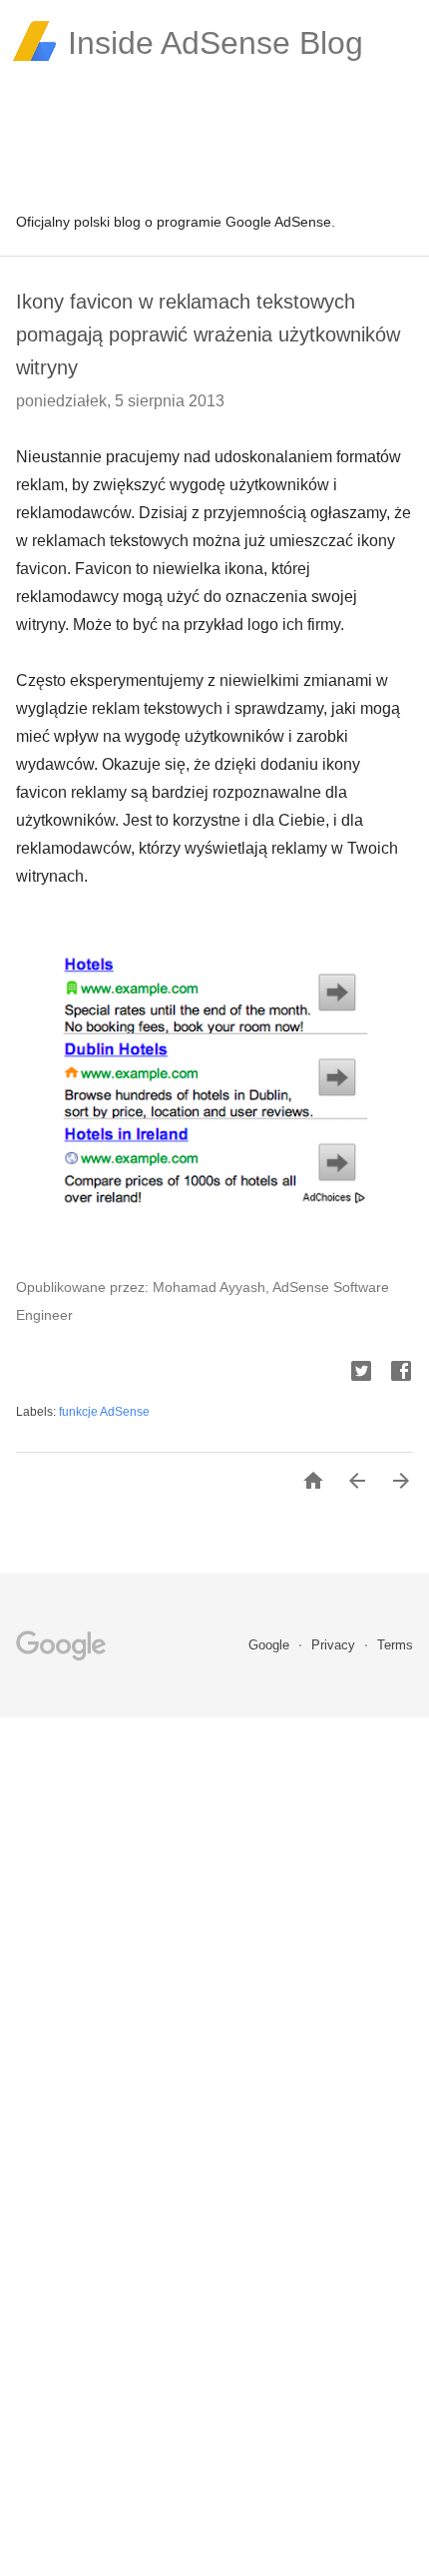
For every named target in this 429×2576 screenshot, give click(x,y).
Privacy (335, 1645)
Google (271, 1645)
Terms (395, 1645)
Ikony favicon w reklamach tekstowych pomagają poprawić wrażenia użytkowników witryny (208, 334)
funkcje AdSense (104, 1412)
